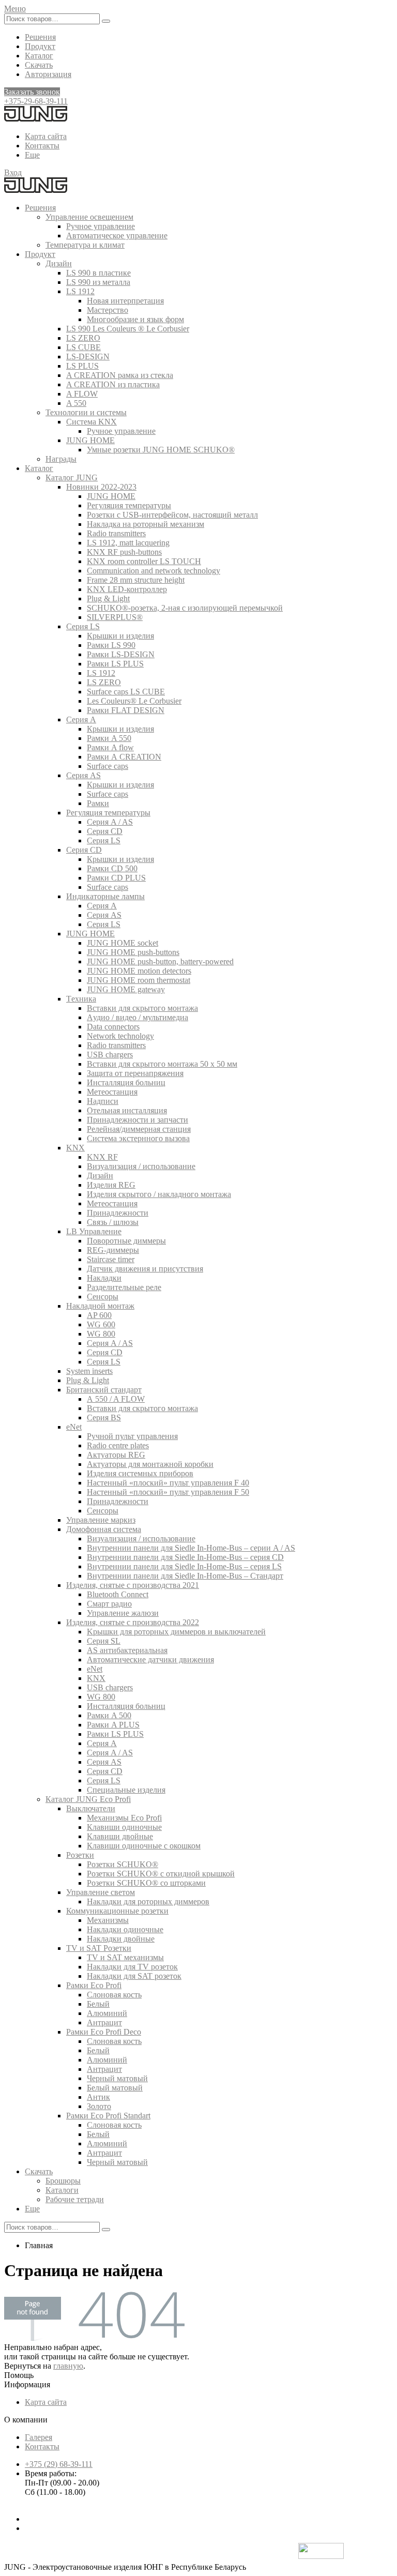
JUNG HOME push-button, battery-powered (160, 961)
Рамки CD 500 (112, 868)
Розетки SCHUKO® (123, 1864)
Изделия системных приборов (140, 1473)
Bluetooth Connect (118, 1594)
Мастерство (108, 310)
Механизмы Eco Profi (124, 1818)
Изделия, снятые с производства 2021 (133, 1585)
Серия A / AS (110, 822)
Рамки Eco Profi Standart (108, 2116)
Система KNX (91, 422)
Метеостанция (112, 1092)
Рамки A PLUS (113, 1725)
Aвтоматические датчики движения (150, 1660)
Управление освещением (89, 217)
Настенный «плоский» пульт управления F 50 (168, 1492)
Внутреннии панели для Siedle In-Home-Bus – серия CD (185, 1557)
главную (68, 2366)
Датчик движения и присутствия (145, 1269)
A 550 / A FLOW (116, 1399)
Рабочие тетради (75, 2199)
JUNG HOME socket (123, 943)
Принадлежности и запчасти (138, 1120)
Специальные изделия (126, 1790)
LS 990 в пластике (98, 273)
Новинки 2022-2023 (101, 487)
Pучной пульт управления (132, 1436)
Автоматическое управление (117, 236)
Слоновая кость (114, 1995)
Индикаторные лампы (105, 896)
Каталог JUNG (72, 478)
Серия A (81, 719)
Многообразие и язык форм (135, 319)
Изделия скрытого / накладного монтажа (159, 1194)
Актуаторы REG (116, 1455)
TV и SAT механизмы (125, 1957)
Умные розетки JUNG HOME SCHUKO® (161, 450)
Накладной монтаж (100, 1306)
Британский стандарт (104, 1390)
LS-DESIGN (88, 357)
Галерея (39, 2437)
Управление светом (101, 1892)
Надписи (103, 1101)
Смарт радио (109, 1604)
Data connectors (113, 1027)
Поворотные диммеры (126, 1241)
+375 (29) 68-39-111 (59, 2464)
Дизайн (59, 263)
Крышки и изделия (120, 636)
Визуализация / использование (141, 1166)
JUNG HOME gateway (126, 989)
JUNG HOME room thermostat (139, 980)
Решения (40, 37)
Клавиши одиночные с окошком (144, 1846)
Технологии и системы (86, 412)
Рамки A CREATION (124, 757)
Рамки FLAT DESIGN (126, 710)
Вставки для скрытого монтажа (142, 1008)
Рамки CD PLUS (116, 878)
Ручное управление (101, 226)
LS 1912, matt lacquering (128, 543)
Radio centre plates (118, 1445)
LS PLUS (82, 366)
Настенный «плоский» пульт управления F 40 (168, 1483)
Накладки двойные (121, 1939)
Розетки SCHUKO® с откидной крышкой (161, 1874)
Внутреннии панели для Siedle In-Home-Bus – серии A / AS (191, 1548)
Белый (98, 2004)
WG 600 (101, 1324)
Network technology (120, 1036)
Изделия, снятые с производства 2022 (133, 1622)
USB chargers (110, 1055)
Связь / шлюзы (113, 1222)
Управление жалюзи (123, 1613)
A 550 (76, 403)
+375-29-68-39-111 (36, 101)
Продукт (40, 46)
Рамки (98, 803)
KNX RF (102, 1157)
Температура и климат (85, 245)
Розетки (80, 1855)
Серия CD (105, 831)
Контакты (42, 146)
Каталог (39, 56)
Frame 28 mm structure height (136, 580)
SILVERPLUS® (115, 617)
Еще (32, 155)
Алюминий (107, 2013)
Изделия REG (111, 1185)
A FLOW (82, 394)
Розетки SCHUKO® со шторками (146, 1883)
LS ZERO (83, 338)
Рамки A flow (110, 747)
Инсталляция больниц (126, 1082)
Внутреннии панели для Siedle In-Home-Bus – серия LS (184, 1566)
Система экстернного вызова (138, 1138)
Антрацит (104, 2022)
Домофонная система (104, 1529)
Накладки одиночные (125, 1929)
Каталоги (62, 2190)
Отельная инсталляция (127, 1110)
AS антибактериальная (127, 1650)
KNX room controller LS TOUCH (144, 561)
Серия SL (104, 1641)
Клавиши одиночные (124, 1827)
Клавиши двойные (120, 1836)
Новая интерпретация (125, 301)
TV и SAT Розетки (99, 1948)
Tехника (81, 999)
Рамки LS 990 (111, 645)
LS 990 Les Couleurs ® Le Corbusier (128, 329)
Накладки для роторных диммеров (148, 1901)
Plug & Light (108, 598)
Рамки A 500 (109, 1715)
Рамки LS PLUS (115, 664)
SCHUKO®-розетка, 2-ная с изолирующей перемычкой (185, 608)
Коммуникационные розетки (117, 1911)
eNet (74, 1427)
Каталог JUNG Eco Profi (88, 1799)
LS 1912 (80, 291)
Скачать (39, 65)
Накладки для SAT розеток (134, 1976)
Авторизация (48, 74)
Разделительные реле (124, 1287)
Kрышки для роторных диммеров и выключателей (176, 1632)
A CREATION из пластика (113, 384)
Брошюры (63, 2181)
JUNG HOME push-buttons (133, 952)
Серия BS (104, 1418)
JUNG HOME (90, 440)
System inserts (89, 1371)
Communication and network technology (154, 571)
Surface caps (108, 766)
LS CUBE (83, 347)
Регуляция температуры (129, 505)
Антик (98, 2097)
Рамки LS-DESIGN (121, 654)
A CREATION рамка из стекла (120, 375)
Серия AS (83, 775)
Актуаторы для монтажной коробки (150, 1464)
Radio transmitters (116, 533)
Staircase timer (111, 1259)
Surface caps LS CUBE (126, 692)
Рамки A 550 (109, 738)
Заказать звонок (32, 92)
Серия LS (83, 626)
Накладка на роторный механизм (146, 524)
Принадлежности (118, 1213)
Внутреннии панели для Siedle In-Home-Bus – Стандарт (185, 1576)
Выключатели (91, 1808)
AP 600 (99, 1315)
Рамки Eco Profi (94, 1985)
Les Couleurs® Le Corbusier (134, 701)
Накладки (104, 1278)
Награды (61, 459)
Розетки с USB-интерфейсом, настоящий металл (172, 515)
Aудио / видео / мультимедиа (138, 1017)
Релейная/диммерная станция (139, 1129)
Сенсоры (103, 1297)
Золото (99, 2106)
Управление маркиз (101, 1520)
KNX (75, 1148)
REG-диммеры (113, 1250)
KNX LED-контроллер (127, 589)
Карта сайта (46, 136)
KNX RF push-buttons (124, 552)
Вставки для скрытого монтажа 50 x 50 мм (162, 1064)
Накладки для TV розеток (132, 1967)
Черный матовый (117, 2078)
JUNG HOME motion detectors (139, 971)
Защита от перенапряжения (135, 1073)
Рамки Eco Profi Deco (104, 2032)
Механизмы (108, 1920)
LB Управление (94, 1231)
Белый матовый (115, 2088)
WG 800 (101, 1334)
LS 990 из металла (98, 282)
